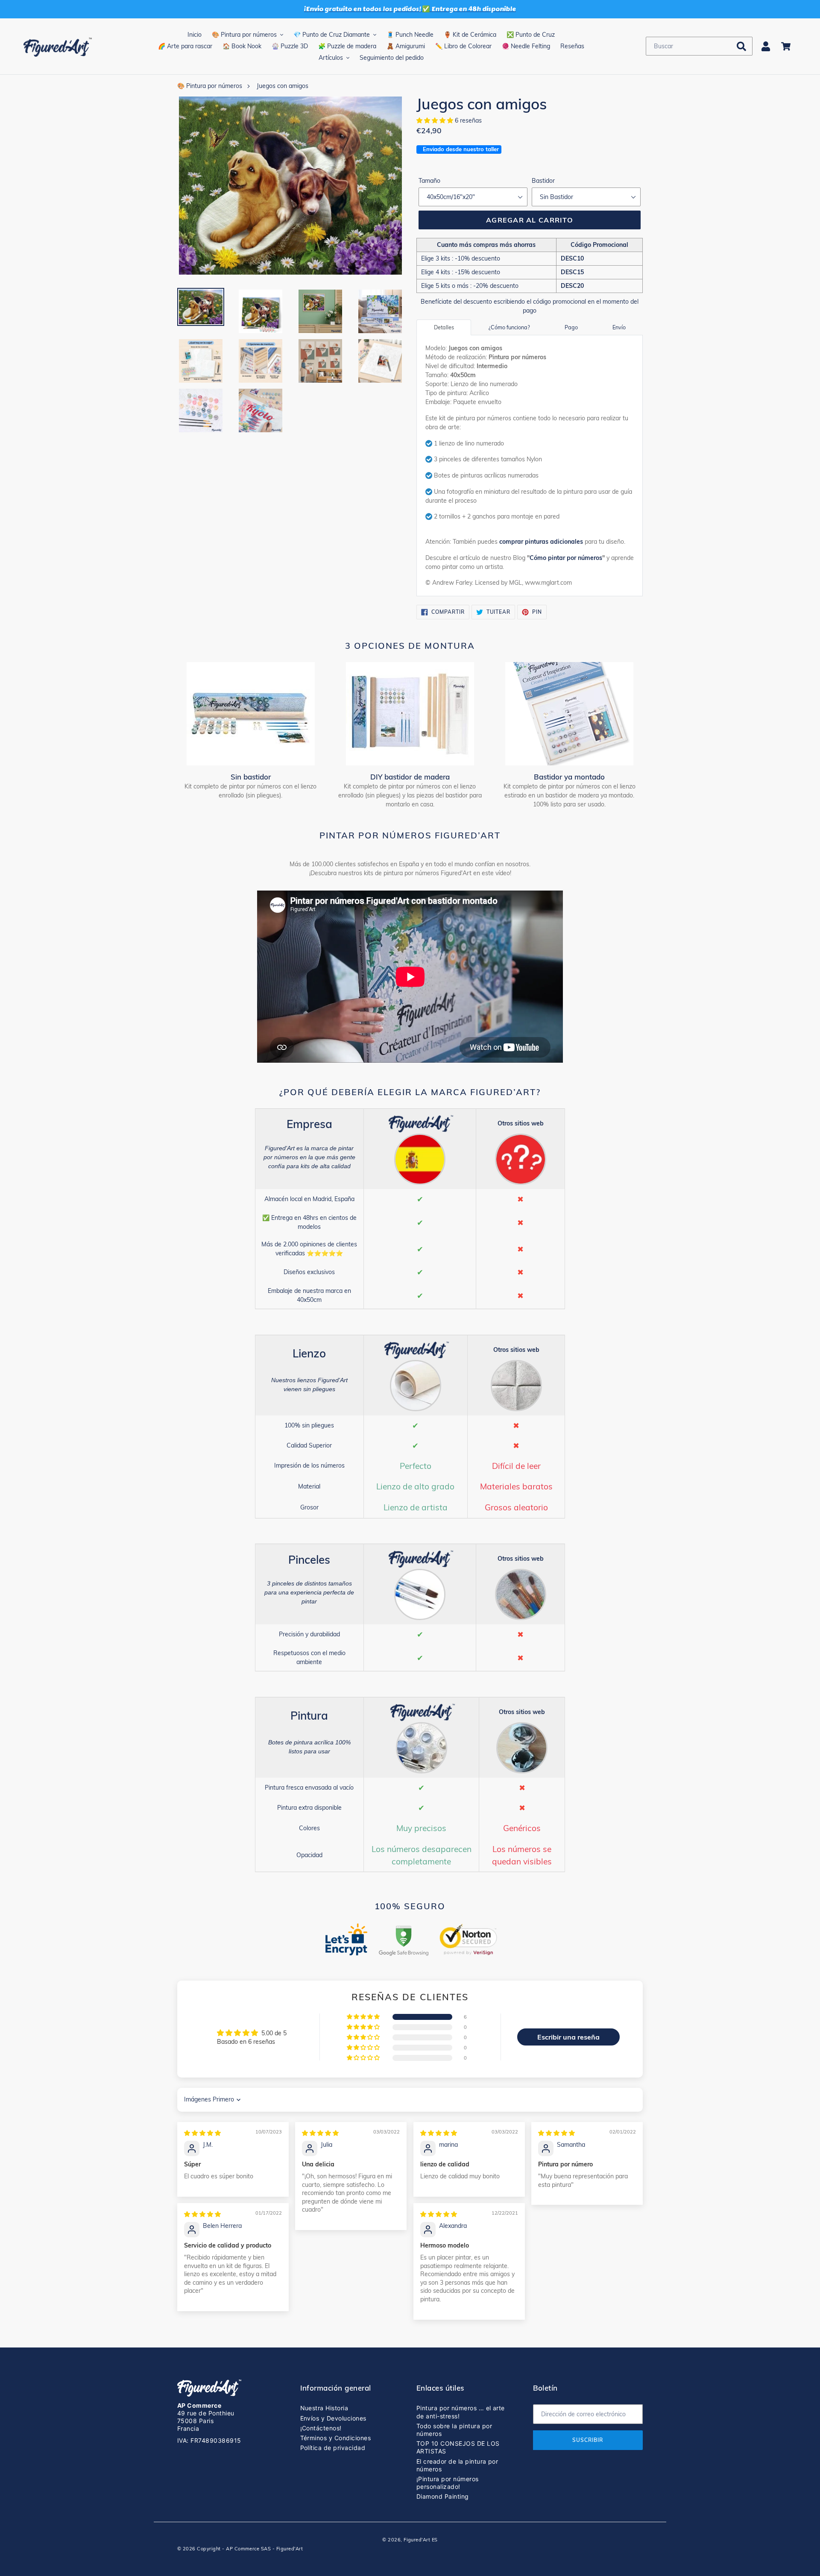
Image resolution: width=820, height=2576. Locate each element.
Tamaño (429, 181)
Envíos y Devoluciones (333, 2418)
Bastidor (543, 181)
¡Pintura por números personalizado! (448, 2483)
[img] (202, 2133)
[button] (436, 120)
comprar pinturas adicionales (541, 542)
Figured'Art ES (421, 2540)
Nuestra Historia (324, 2408)
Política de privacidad (333, 2448)
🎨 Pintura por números (210, 86)
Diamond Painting (443, 2496)
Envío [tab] (619, 327)
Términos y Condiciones (336, 2438)
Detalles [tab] (444, 327)
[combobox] (699, 46)
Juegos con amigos (283, 86)
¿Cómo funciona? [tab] (509, 327)
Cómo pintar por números (566, 558)
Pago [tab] (571, 327)
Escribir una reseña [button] (568, 2037)
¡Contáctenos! (321, 2428)
